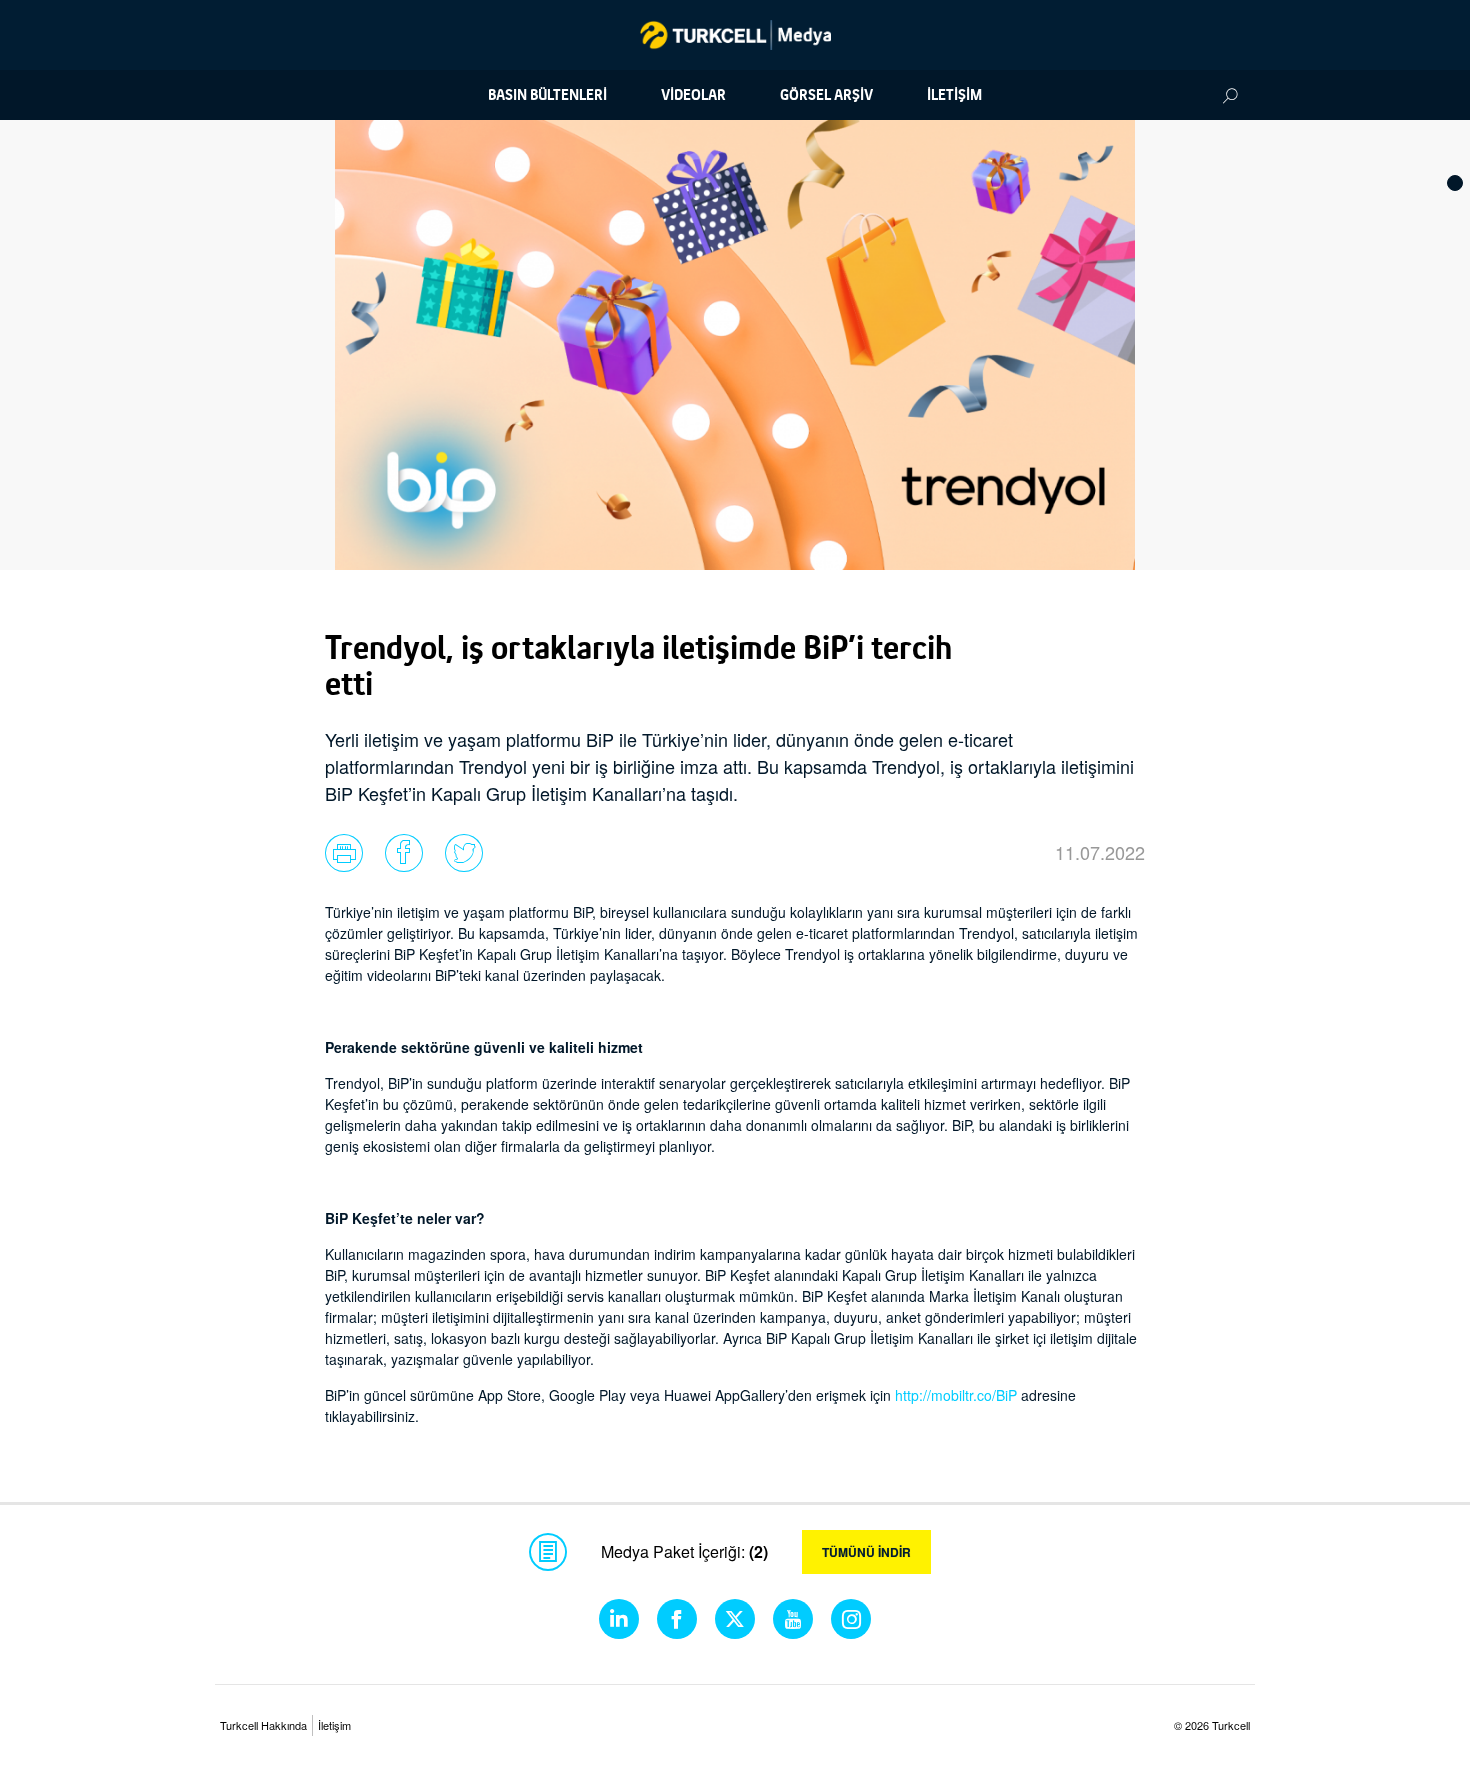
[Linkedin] (619, 1619)
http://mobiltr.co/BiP (956, 1395)
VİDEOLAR (693, 95)
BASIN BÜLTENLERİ (547, 95)
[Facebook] (677, 1619)
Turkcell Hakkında (263, 1725)
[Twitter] (735, 1619)
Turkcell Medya (735, 35)
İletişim (334, 1725)
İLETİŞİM (954, 95)
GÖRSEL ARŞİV (826, 95)
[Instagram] (851, 1619)
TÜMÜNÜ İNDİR (866, 1552)
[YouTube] (793, 1619)
